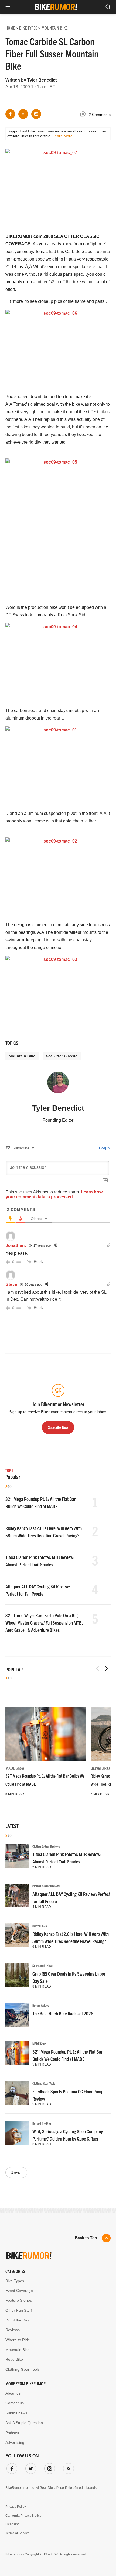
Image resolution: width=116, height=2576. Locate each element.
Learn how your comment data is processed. (54, 1194)
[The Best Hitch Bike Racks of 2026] (17, 2015)
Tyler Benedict (42, 80)
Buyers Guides (41, 2005)
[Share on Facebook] (10, 114)
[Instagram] (49, 2467)
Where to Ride (18, 2340)
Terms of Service (18, 2533)
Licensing (13, 2524)
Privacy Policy (16, 2507)
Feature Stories (19, 2300)
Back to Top (86, 2238)
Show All (16, 2172)
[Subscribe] (67, 2467)
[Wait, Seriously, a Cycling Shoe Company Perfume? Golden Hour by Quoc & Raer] (17, 2133)
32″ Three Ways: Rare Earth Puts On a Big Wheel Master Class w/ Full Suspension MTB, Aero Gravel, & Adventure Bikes (44, 1623)
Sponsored (39, 1965)
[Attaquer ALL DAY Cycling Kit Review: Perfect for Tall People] (17, 1895)
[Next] (106, 1668)
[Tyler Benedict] (58, 1085)
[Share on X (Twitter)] (23, 114)
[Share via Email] (36, 114)
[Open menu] (8, 7)
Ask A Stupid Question (24, 2423)
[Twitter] (30, 2467)
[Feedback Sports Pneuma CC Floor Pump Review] (17, 2093)
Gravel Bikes (100, 1768)
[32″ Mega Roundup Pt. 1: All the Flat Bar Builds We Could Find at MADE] (46, 1734)
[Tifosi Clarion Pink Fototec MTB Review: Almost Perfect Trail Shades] (17, 1856)
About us (13, 2393)
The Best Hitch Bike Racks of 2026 (63, 2013)
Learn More (63, 136)
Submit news (16, 2413)
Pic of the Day (17, 2320)
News (50, 1965)
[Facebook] (11, 2467)
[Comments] (84, 115)
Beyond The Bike (42, 2123)
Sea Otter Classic (62, 1056)
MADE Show (15, 1768)
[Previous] (98, 1668)
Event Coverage (19, 2291)
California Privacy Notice (23, 2516)
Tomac (41, 251)
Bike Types (15, 2281)
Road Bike (14, 2359)
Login (104, 1148)
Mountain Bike (22, 1056)
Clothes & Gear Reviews (46, 1846)
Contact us (15, 2403)
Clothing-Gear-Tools (44, 2083)
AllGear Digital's (48, 2488)
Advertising (15, 2442)
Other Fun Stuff (19, 2310)
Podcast (12, 2433)
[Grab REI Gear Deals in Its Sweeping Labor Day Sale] (17, 1975)
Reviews (13, 2330)
